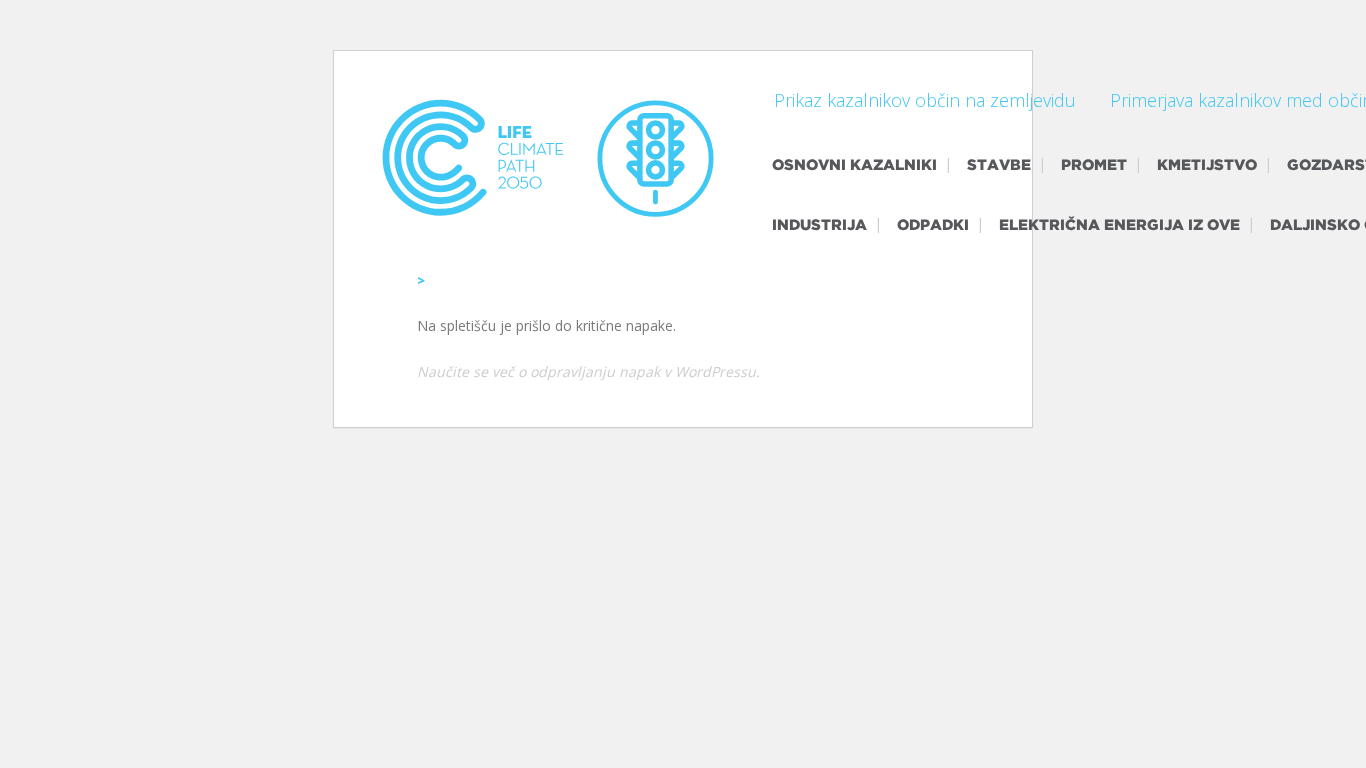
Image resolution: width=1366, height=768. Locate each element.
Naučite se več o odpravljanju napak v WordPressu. (588, 371)
